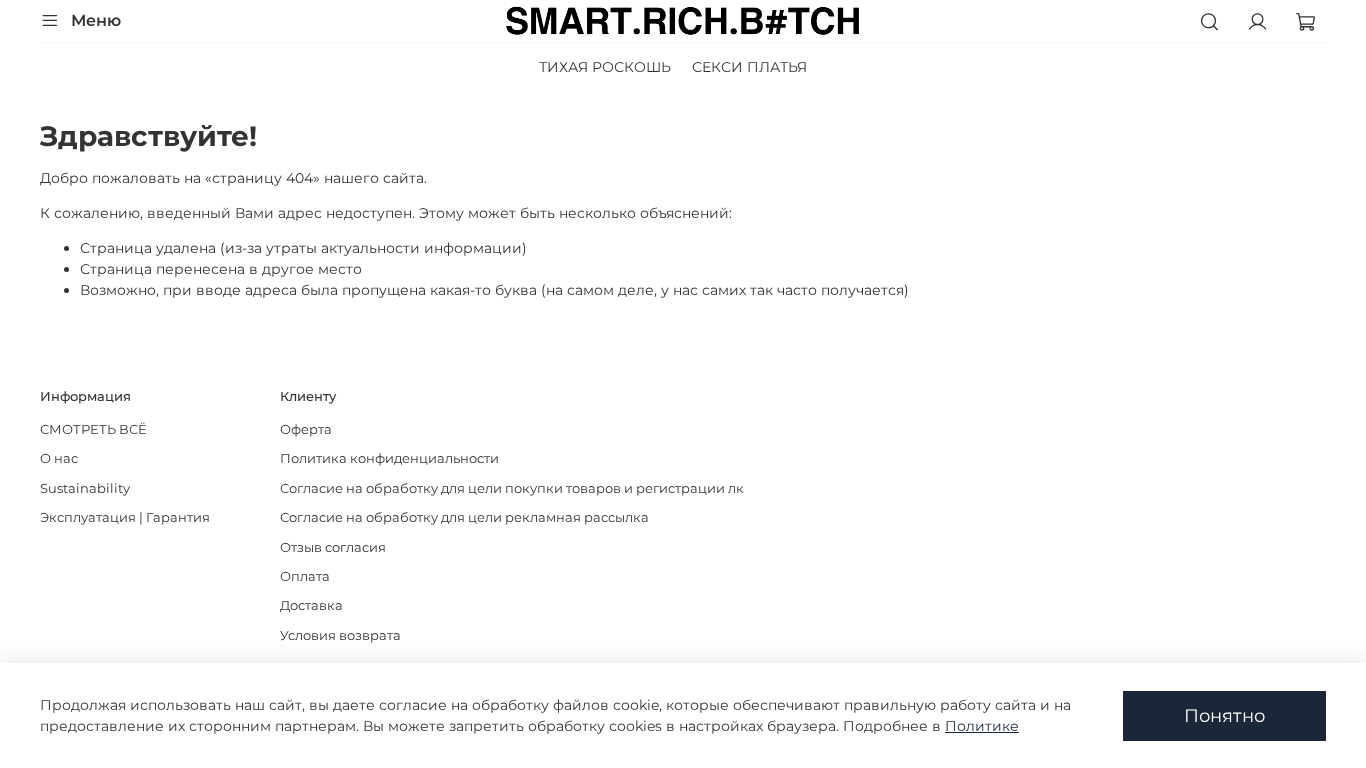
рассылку (418, 455)
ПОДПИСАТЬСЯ (485, 504)
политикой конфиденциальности (508, 438)
